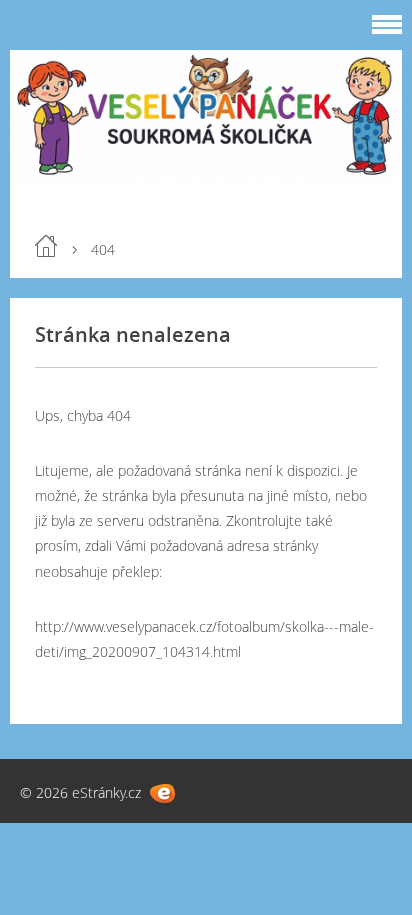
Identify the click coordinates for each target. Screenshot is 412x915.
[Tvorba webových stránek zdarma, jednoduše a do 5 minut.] (162, 793)
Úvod (46, 246)
